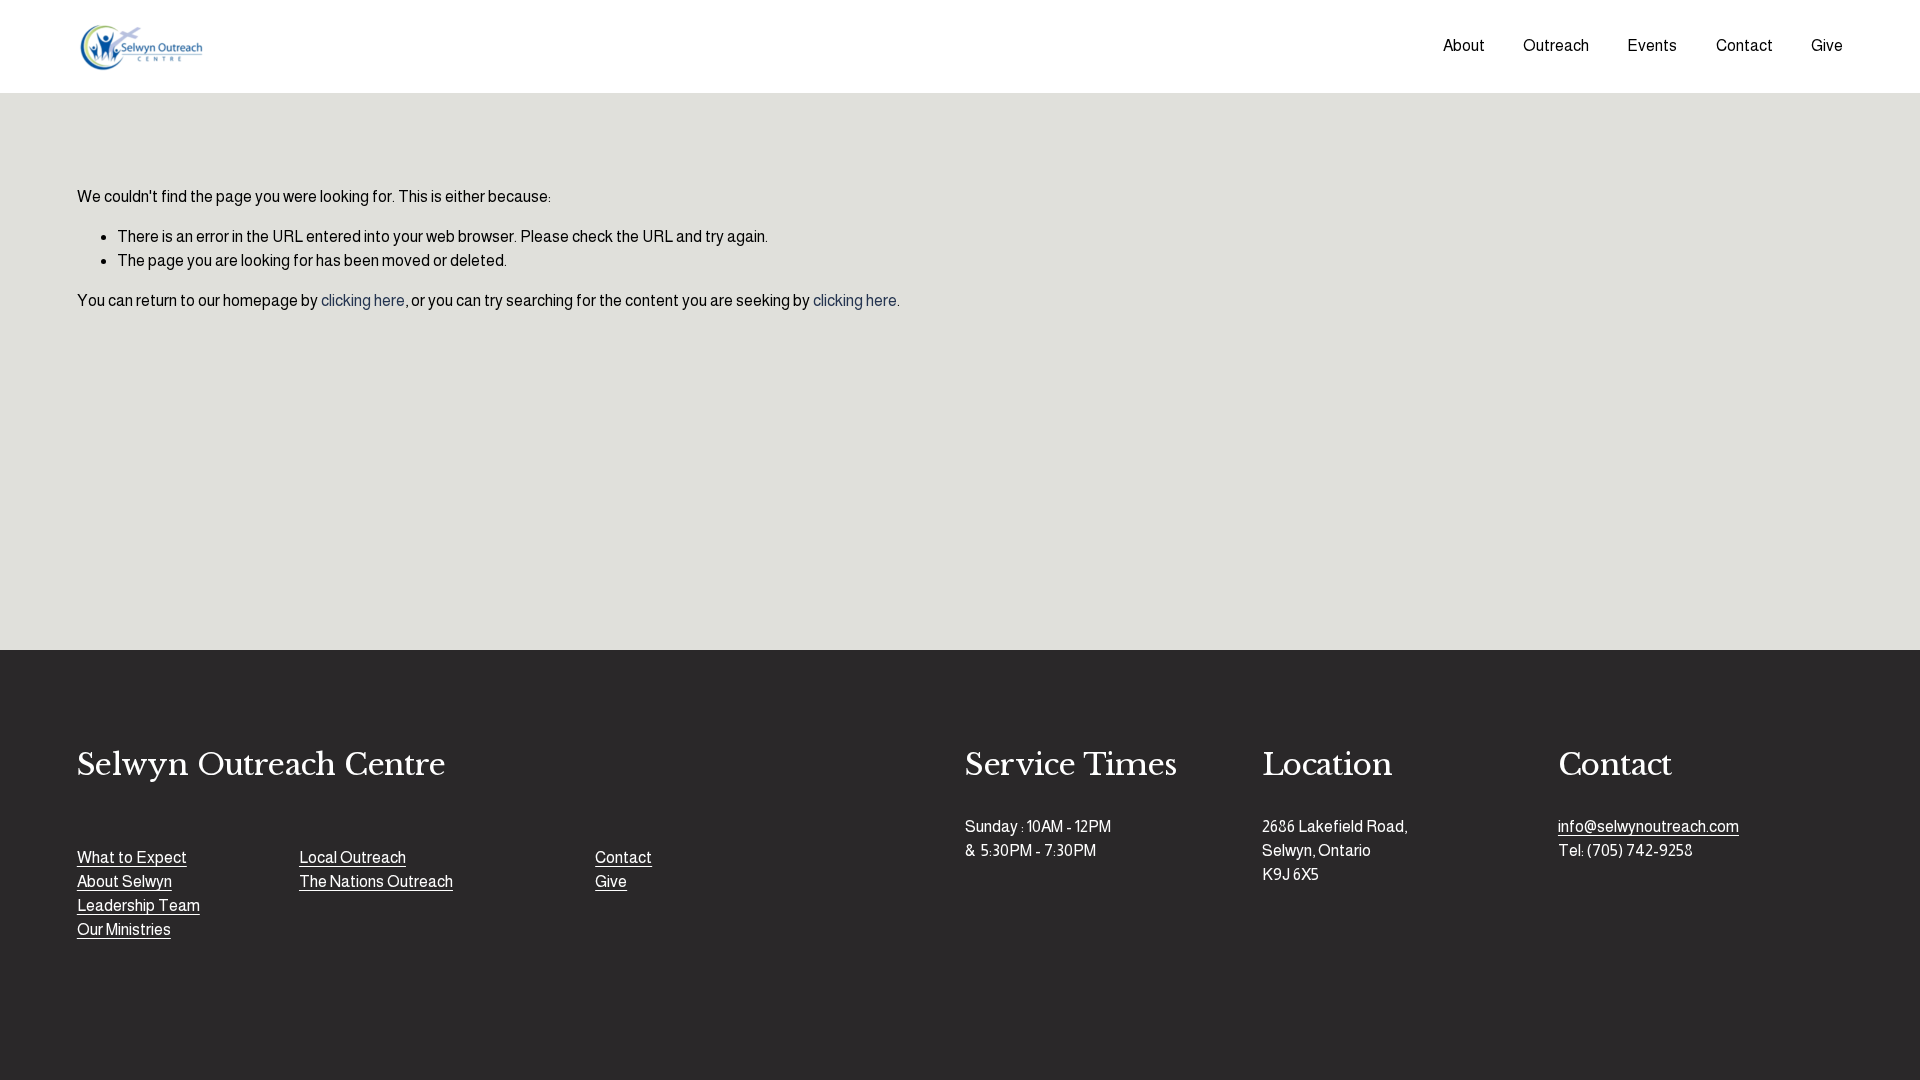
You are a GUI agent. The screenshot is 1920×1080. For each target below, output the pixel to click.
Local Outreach (352, 857)
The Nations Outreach (376, 881)
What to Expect (132, 857)
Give (1827, 45)
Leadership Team (138, 905)
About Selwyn (124, 881)
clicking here (363, 300)
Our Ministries (124, 929)
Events (1652, 45)
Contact (1744, 45)
